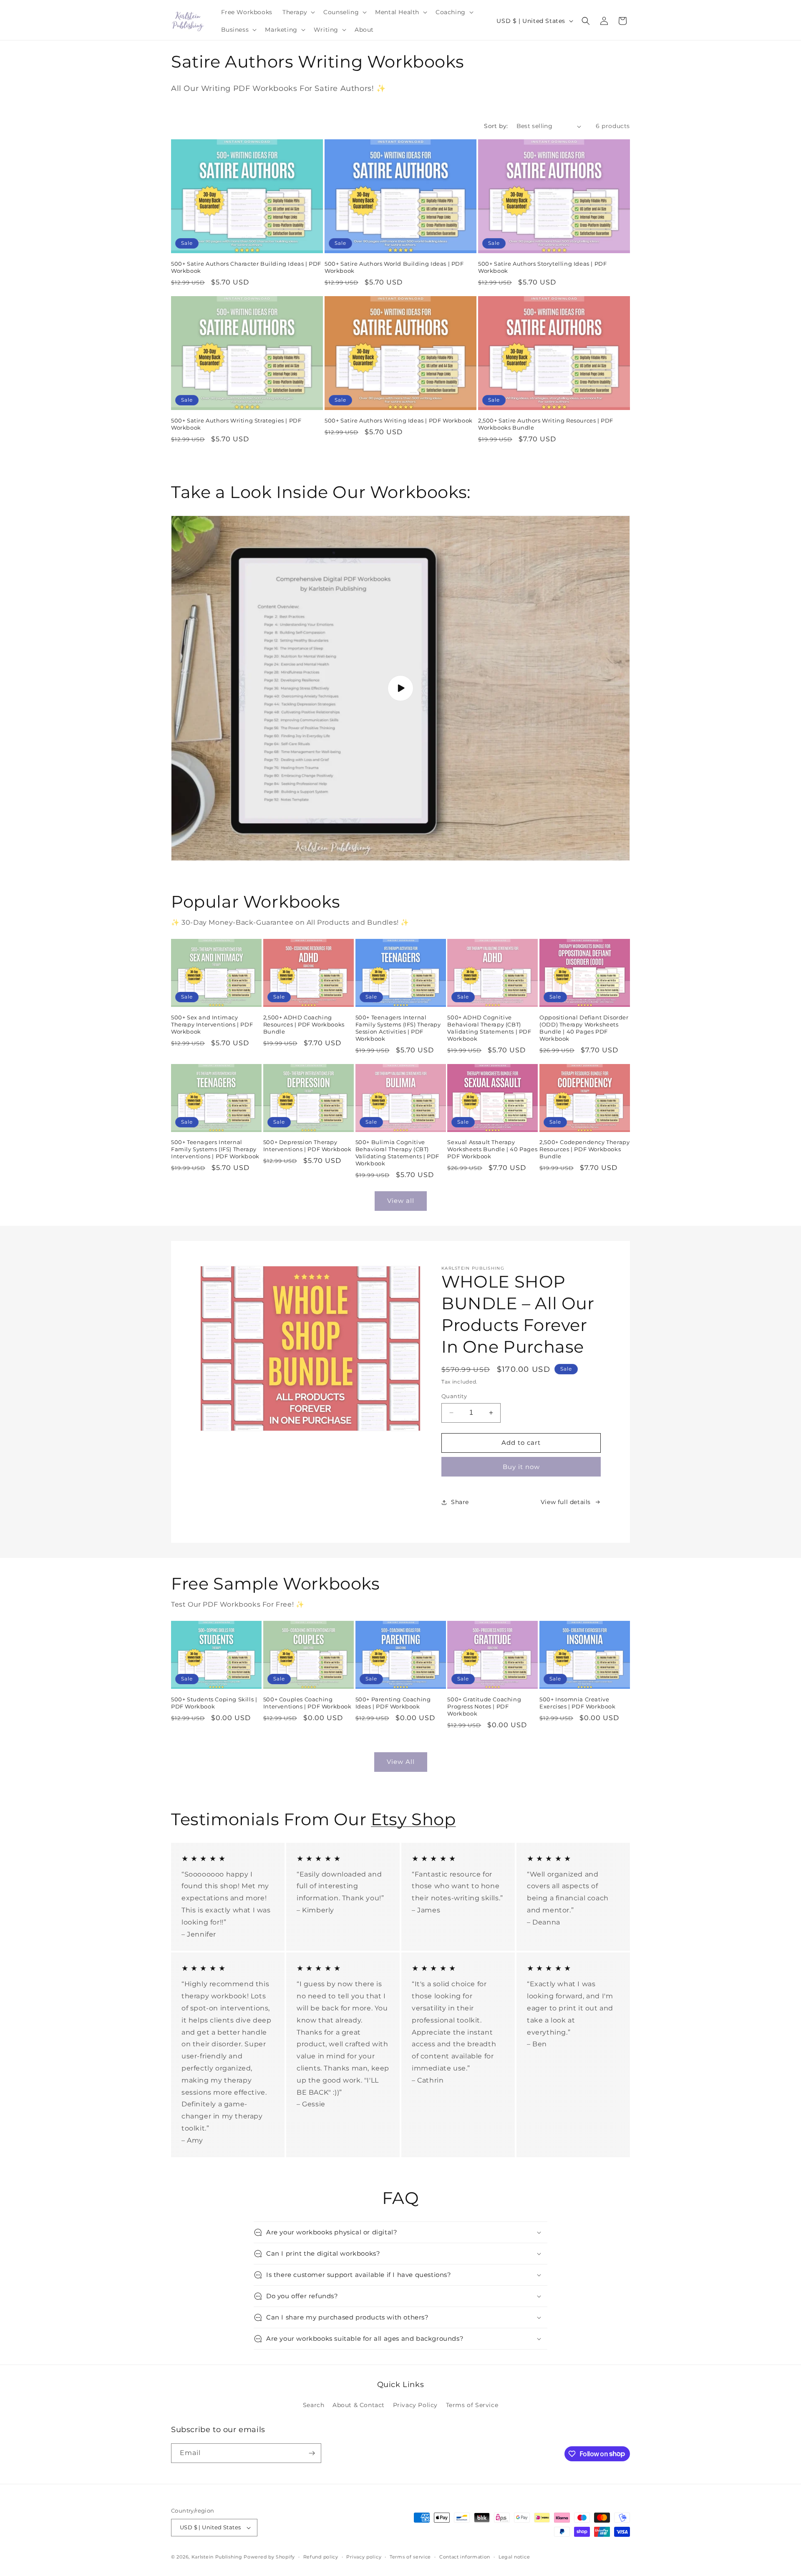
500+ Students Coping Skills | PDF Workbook (214, 1703)
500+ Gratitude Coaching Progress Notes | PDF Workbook (484, 1706)
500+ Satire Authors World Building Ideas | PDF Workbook (394, 267)
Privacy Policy (415, 2405)
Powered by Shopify (269, 2557)
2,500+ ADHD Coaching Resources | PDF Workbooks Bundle (304, 1024)
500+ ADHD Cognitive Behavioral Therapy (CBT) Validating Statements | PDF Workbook (489, 1028)
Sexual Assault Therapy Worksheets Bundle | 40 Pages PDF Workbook (492, 1149)
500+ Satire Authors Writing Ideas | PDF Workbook (399, 420)
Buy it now (521, 1467)
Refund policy (321, 2557)
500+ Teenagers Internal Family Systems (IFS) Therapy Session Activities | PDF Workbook (398, 1028)
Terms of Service (472, 2405)
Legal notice (514, 2557)
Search (314, 2405)
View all (401, 1201)
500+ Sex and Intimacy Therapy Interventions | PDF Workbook (212, 1024)
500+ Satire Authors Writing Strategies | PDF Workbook (236, 424)
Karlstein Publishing (217, 2557)
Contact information (465, 2557)
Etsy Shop (413, 1819)
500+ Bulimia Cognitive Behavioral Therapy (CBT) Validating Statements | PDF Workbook (397, 1153)
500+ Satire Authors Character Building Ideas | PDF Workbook (246, 267)
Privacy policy (364, 2557)
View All (401, 1762)
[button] (298, 12)
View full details (566, 1502)
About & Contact (359, 2405)
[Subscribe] (312, 2453)
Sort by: (496, 126)
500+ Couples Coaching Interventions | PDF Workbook (307, 1703)
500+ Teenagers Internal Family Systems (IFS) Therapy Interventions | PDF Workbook (215, 1149)
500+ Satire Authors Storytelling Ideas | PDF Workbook (542, 267)
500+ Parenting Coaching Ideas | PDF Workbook (393, 1703)
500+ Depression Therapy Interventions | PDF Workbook (307, 1146)
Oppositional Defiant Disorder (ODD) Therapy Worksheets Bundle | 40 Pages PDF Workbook (584, 1028)
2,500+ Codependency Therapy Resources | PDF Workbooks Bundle (584, 1149)
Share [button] (460, 1502)
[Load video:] (400, 688)
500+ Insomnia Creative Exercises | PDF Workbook (577, 1703)
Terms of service (410, 2557)
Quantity (454, 1396)
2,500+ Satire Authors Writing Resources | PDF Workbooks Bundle (546, 424)
